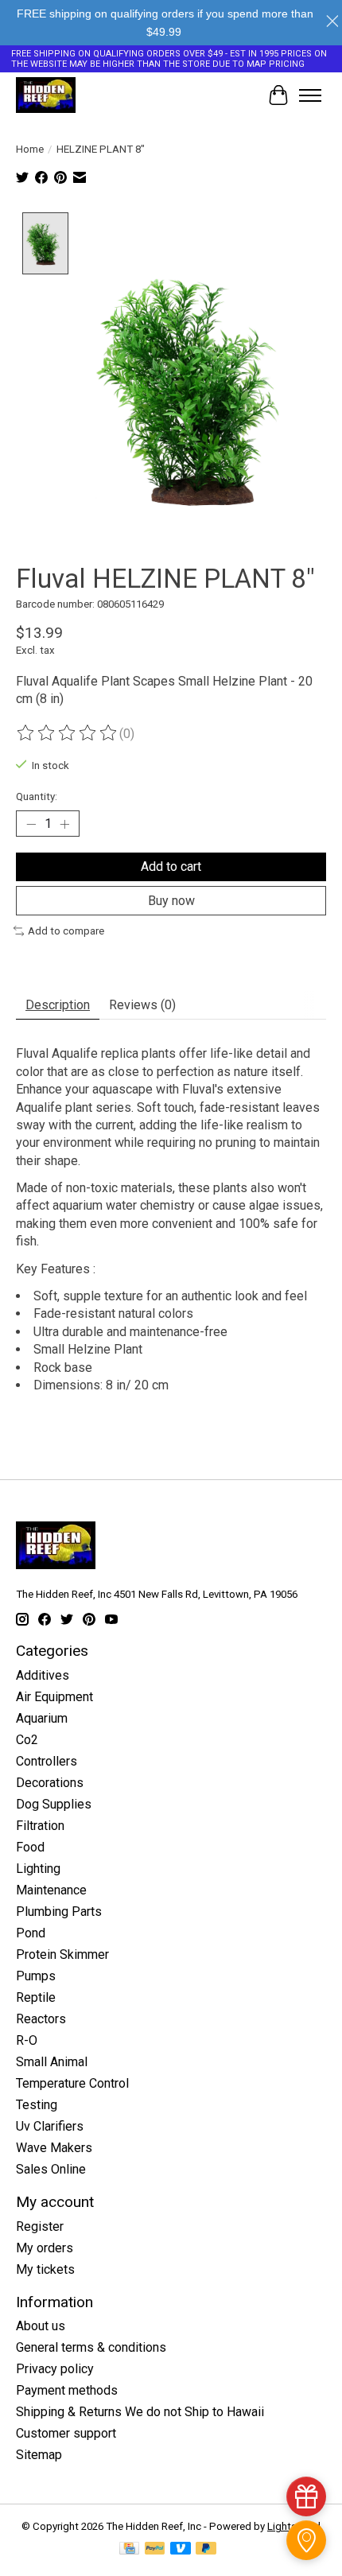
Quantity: (37, 797)
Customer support (66, 2433)
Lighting (38, 1869)
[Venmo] (181, 2549)
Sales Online (51, 2169)
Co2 (27, 1740)
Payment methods (67, 2390)
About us (41, 2326)
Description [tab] (58, 1005)
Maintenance (51, 1890)
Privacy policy (55, 2369)
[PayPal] (155, 2549)
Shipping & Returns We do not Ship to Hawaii (140, 2412)
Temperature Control (72, 2083)
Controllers (47, 1761)
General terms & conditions (91, 2347)
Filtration (40, 1826)
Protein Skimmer (62, 1954)
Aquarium (42, 1718)
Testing (37, 2105)
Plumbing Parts (59, 1912)
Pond (31, 1933)
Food (30, 1847)
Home (30, 149)
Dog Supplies (54, 1804)
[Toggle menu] (310, 95)
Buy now (171, 901)
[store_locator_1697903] (306, 2540)
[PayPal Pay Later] (206, 2549)
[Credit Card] (129, 2549)
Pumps (36, 1976)
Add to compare (66, 931)
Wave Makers (54, 2148)
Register (40, 2226)
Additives (43, 1675)
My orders (45, 2248)
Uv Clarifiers (50, 2126)
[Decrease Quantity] (31, 824)
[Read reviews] (68, 733)
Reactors (41, 2019)
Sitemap (39, 2455)
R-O (27, 2040)
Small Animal (52, 2062)
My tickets (45, 2269)
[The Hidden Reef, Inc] (46, 95)
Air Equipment (54, 1697)
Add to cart (171, 866)
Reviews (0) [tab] (142, 1005)
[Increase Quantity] (64, 824)
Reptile (36, 1997)
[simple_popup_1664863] (306, 2496)
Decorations (50, 1783)
